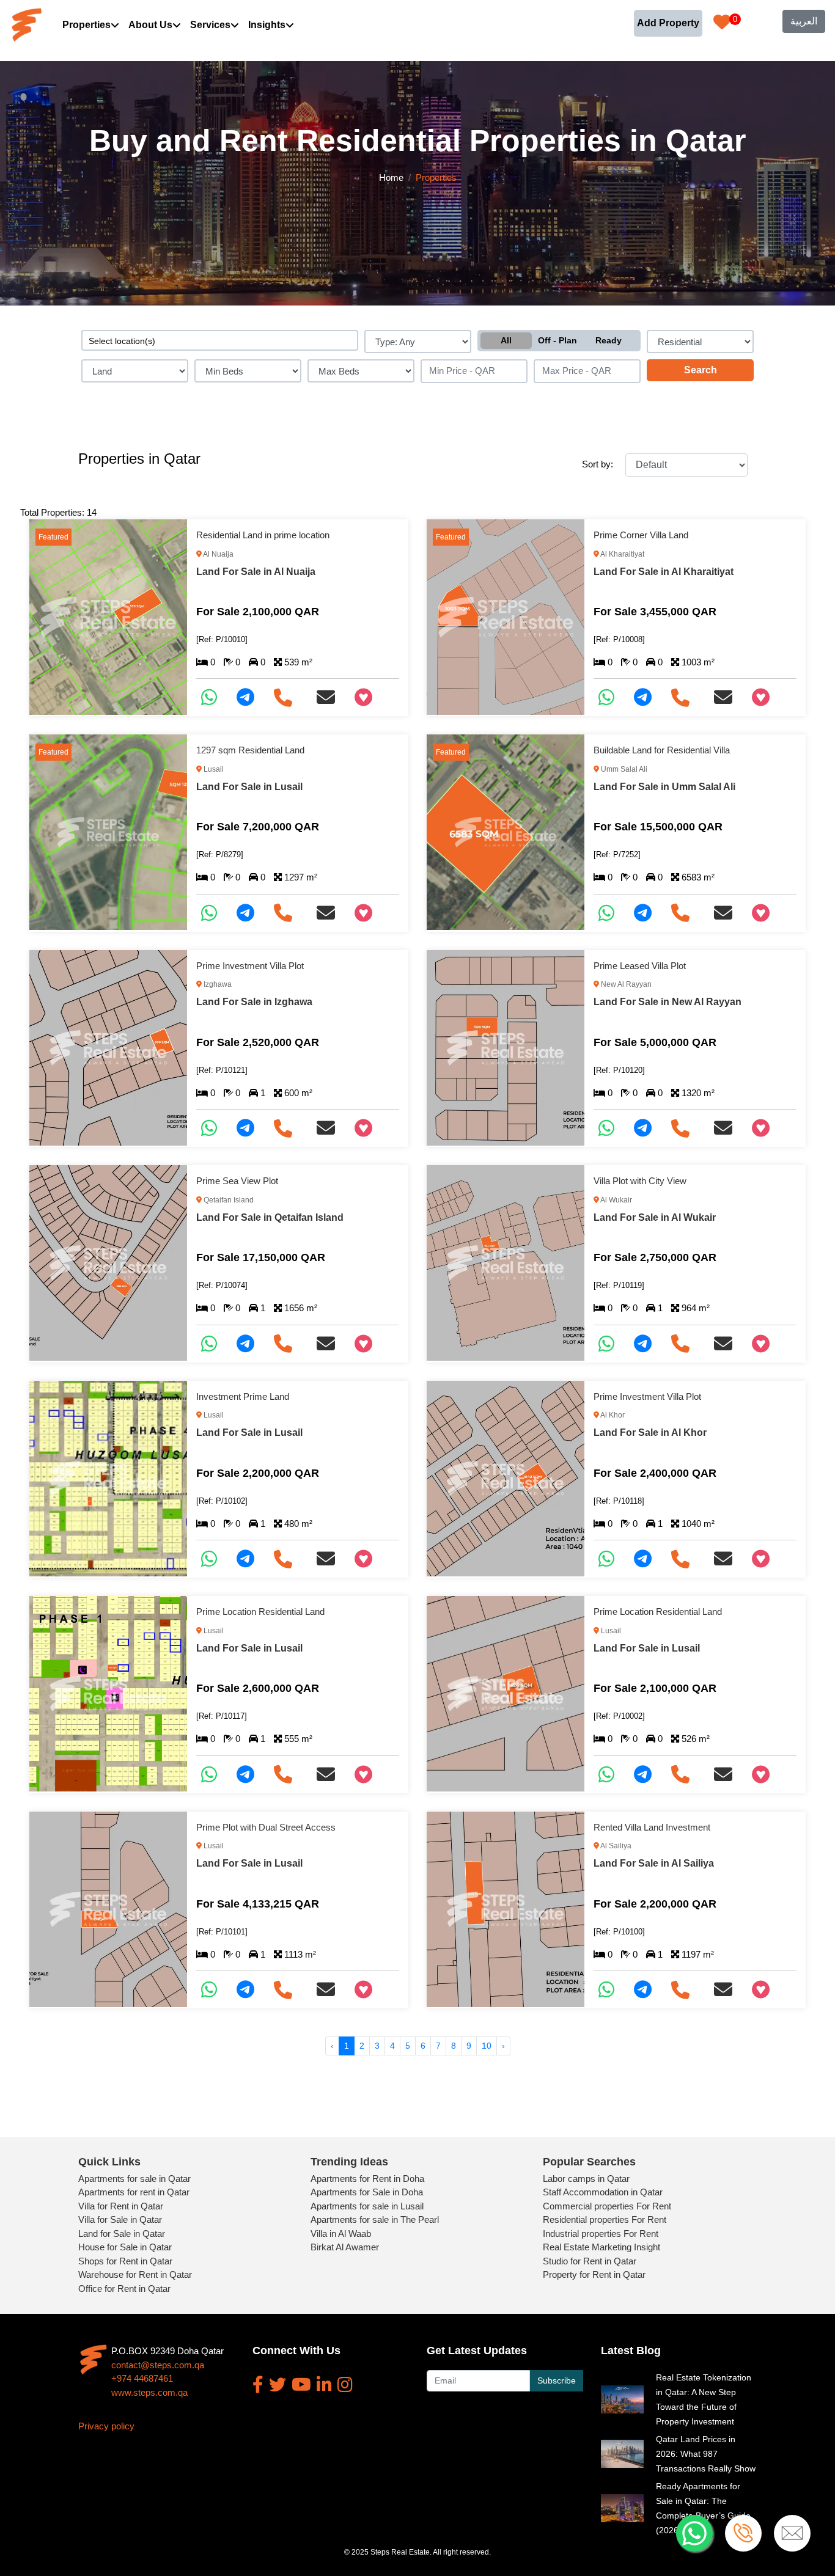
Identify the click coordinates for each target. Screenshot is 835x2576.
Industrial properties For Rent (601, 2234)
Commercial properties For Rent (607, 2206)
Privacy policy (106, 2426)
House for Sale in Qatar (125, 2247)
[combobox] (220, 340)
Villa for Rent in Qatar (121, 2206)
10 (487, 2046)
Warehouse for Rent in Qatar (135, 2274)
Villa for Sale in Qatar (120, 2219)
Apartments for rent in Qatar (134, 2192)
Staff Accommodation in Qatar (603, 2192)
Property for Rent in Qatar (594, 2274)
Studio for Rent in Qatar (590, 2261)
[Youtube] (301, 2385)
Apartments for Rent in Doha (367, 2179)
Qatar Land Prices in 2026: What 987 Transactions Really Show (706, 2454)
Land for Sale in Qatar (122, 2234)
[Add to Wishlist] (368, 697)
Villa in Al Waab (341, 2234)
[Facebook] (258, 2385)
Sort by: (598, 464)
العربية (804, 21)
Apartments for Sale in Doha (367, 2192)
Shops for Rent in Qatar (125, 2261)
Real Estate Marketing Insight (601, 2247)
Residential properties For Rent (605, 2219)
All (506, 340)
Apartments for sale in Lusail (367, 2206)
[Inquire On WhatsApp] (214, 697)
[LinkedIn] (324, 2385)
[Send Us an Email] (331, 697)
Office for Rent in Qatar (124, 2289)
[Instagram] (345, 2385)
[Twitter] (278, 2385)
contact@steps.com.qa (158, 2365)
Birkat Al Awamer (345, 2247)
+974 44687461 (142, 2378)
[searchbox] (220, 340)
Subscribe (557, 2380)
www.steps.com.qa (149, 2392)
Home (391, 177)
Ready (609, 340)
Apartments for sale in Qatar (134, 2179)
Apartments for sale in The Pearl (375, 2219)
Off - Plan (557, 340)
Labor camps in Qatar (586, 2179)
